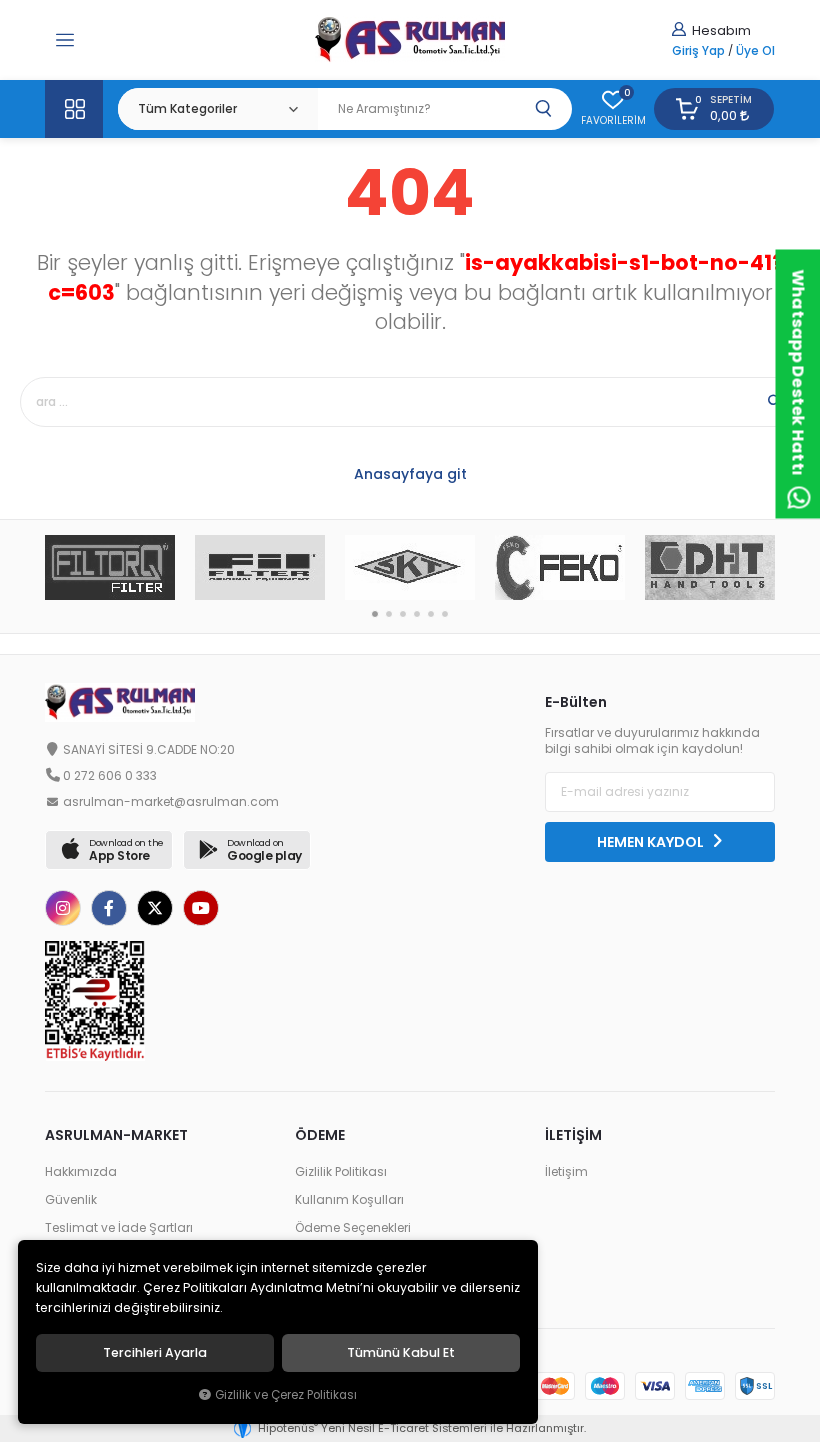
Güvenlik (71, 1200)
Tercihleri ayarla (155, 1353)
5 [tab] (431, 614)
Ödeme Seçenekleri (353, 1228)
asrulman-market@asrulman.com (171, 802)
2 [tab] (389, 614)
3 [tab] (403, 614)
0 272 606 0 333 (110, 776)
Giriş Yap (698, 51)
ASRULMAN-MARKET (116, 1135)
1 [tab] (375, 614)
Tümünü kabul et (401, 1353)
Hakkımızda (81, 1172)
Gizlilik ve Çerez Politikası (286, 1395)
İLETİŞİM (573, 1135)
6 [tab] (445, 614)
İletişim (566, 1172)
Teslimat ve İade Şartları (119, 1228)
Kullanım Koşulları (349, 1200)
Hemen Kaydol (652, 842)
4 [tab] (417, 614)
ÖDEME (320, 1135)
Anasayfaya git (410, 474)
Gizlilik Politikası (341, 1172)
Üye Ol (755, 51)
